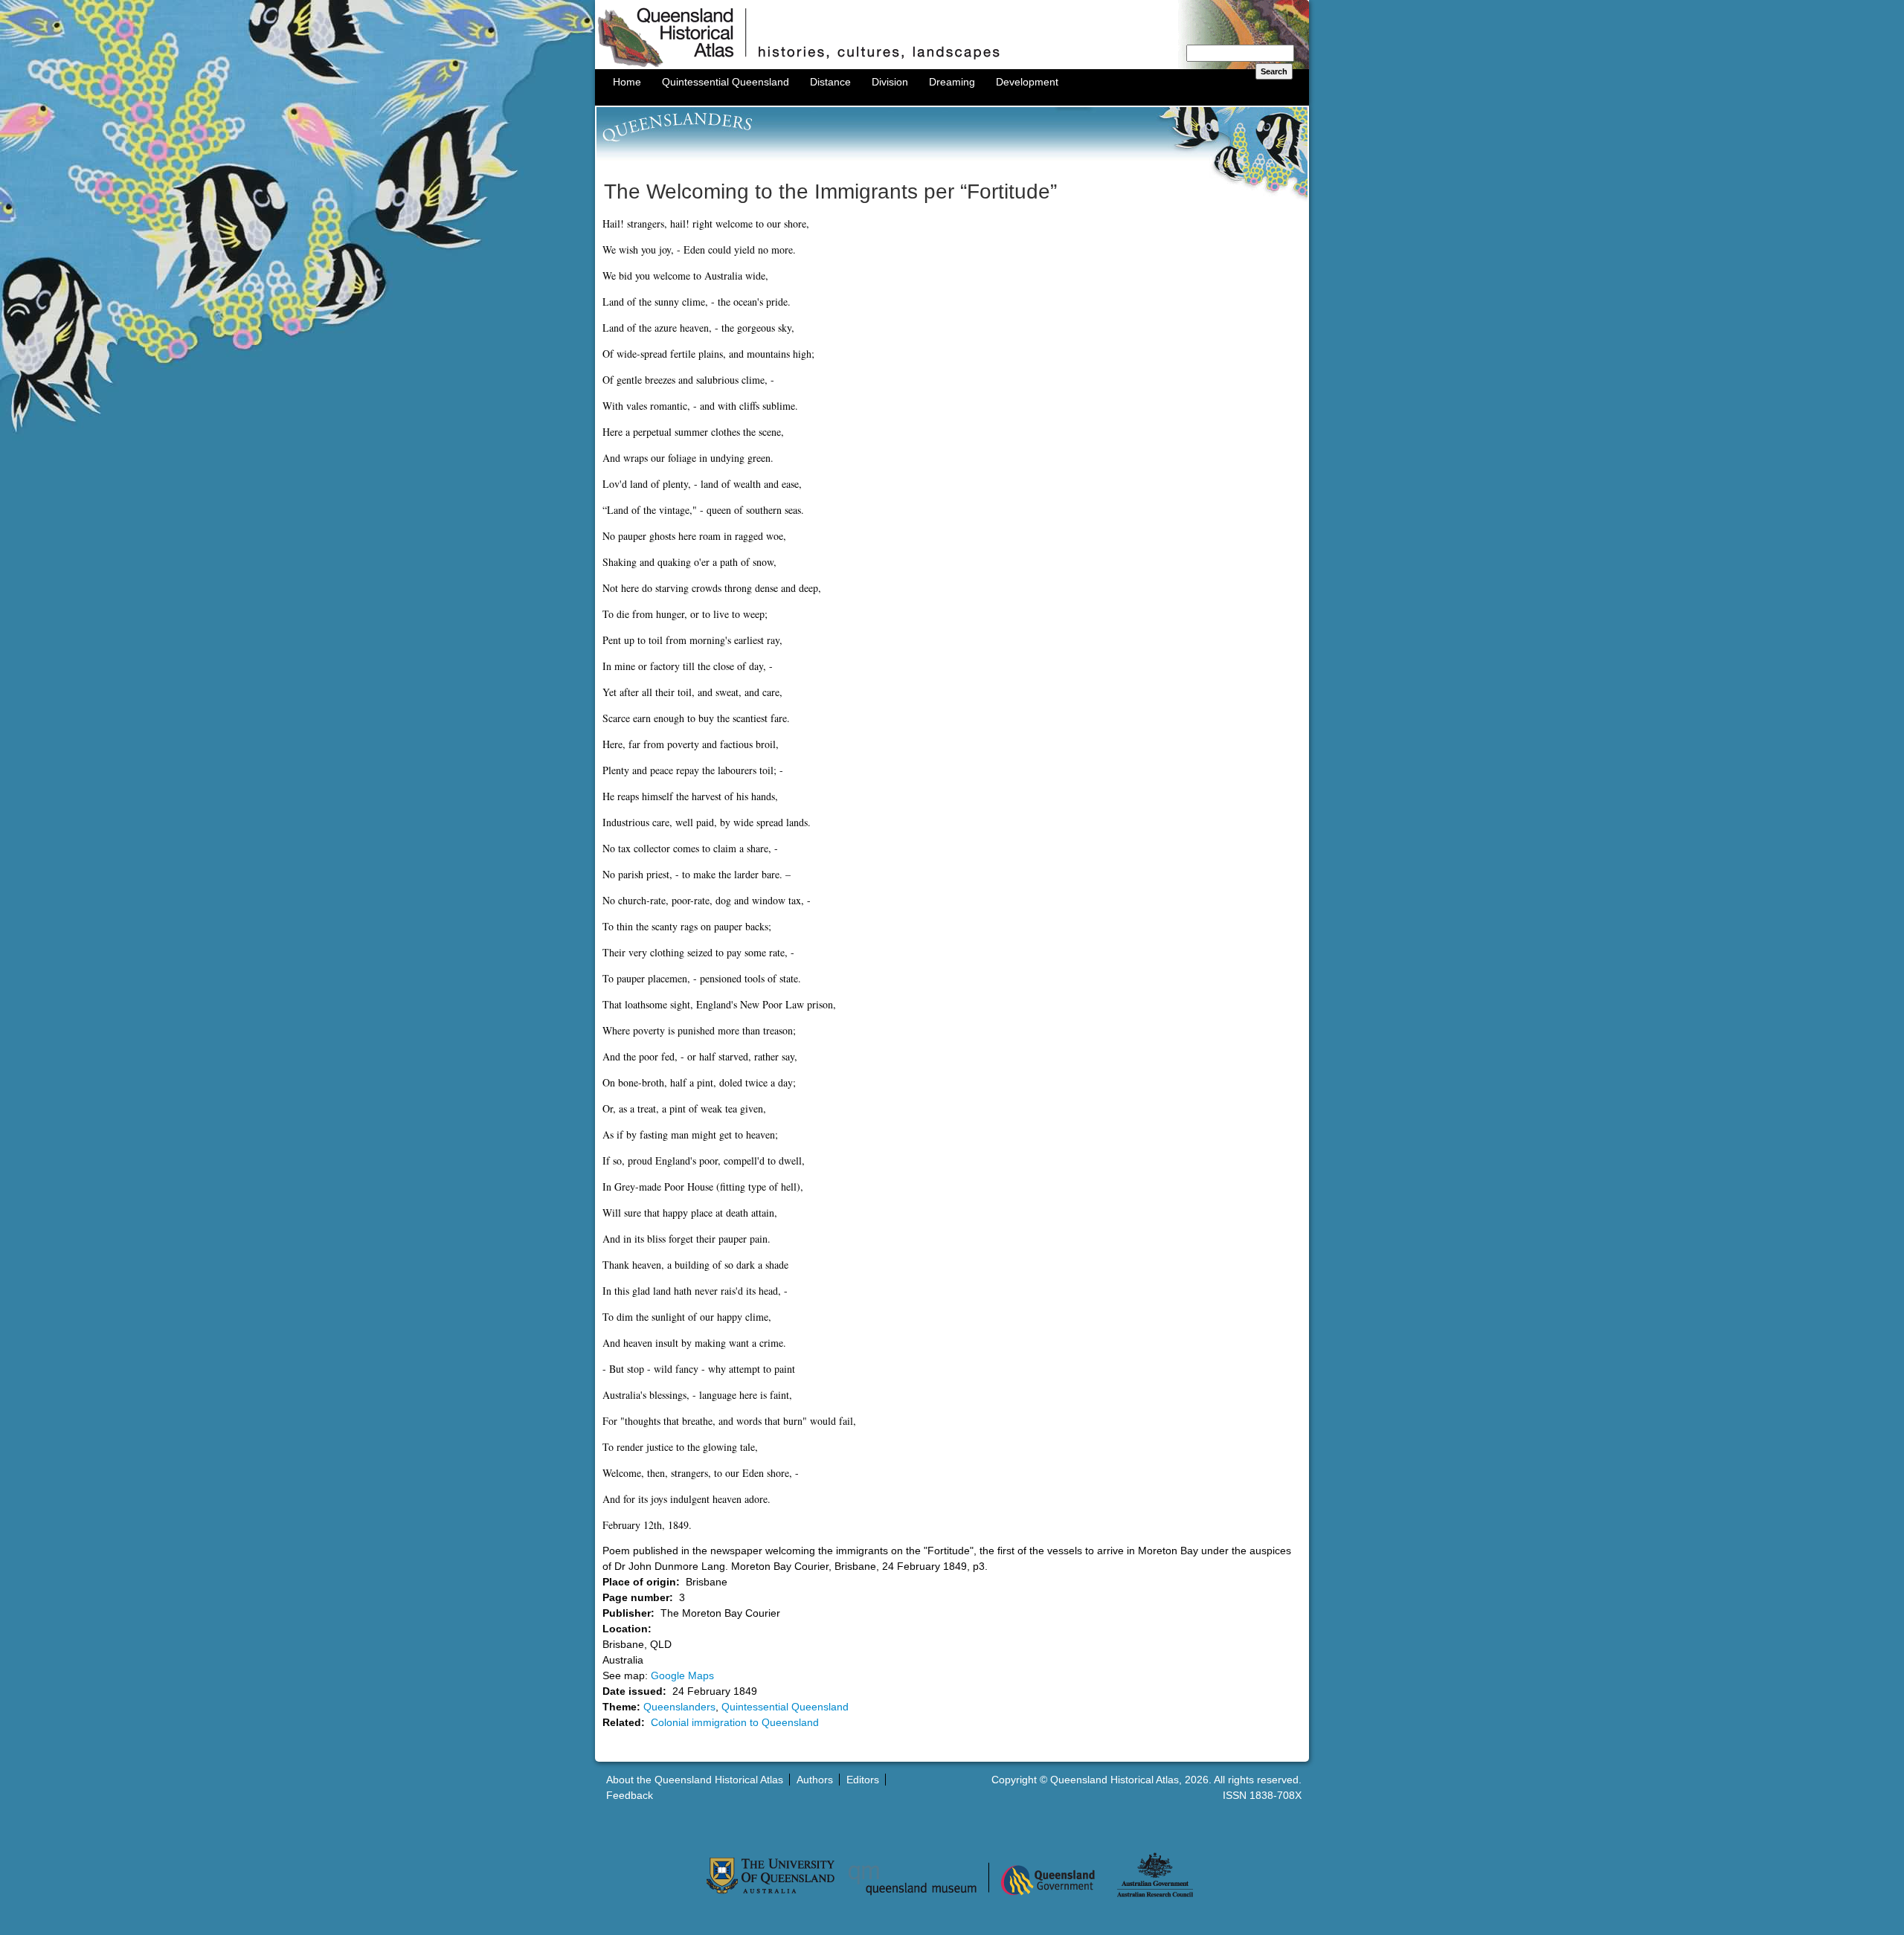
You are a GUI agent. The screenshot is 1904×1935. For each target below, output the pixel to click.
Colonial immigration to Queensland (735, 1722)
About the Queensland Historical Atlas (695, 1780)
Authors (815, 1780)
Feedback (630, 1795)
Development (1027, 82)
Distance (830, 82)
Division (890, 82)
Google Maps (682, 1675)
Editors (863, 1780)
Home (627, 82)
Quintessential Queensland (726, 82)
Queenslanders (679, 1707)
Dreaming (952, 82)
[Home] (952, 65)
